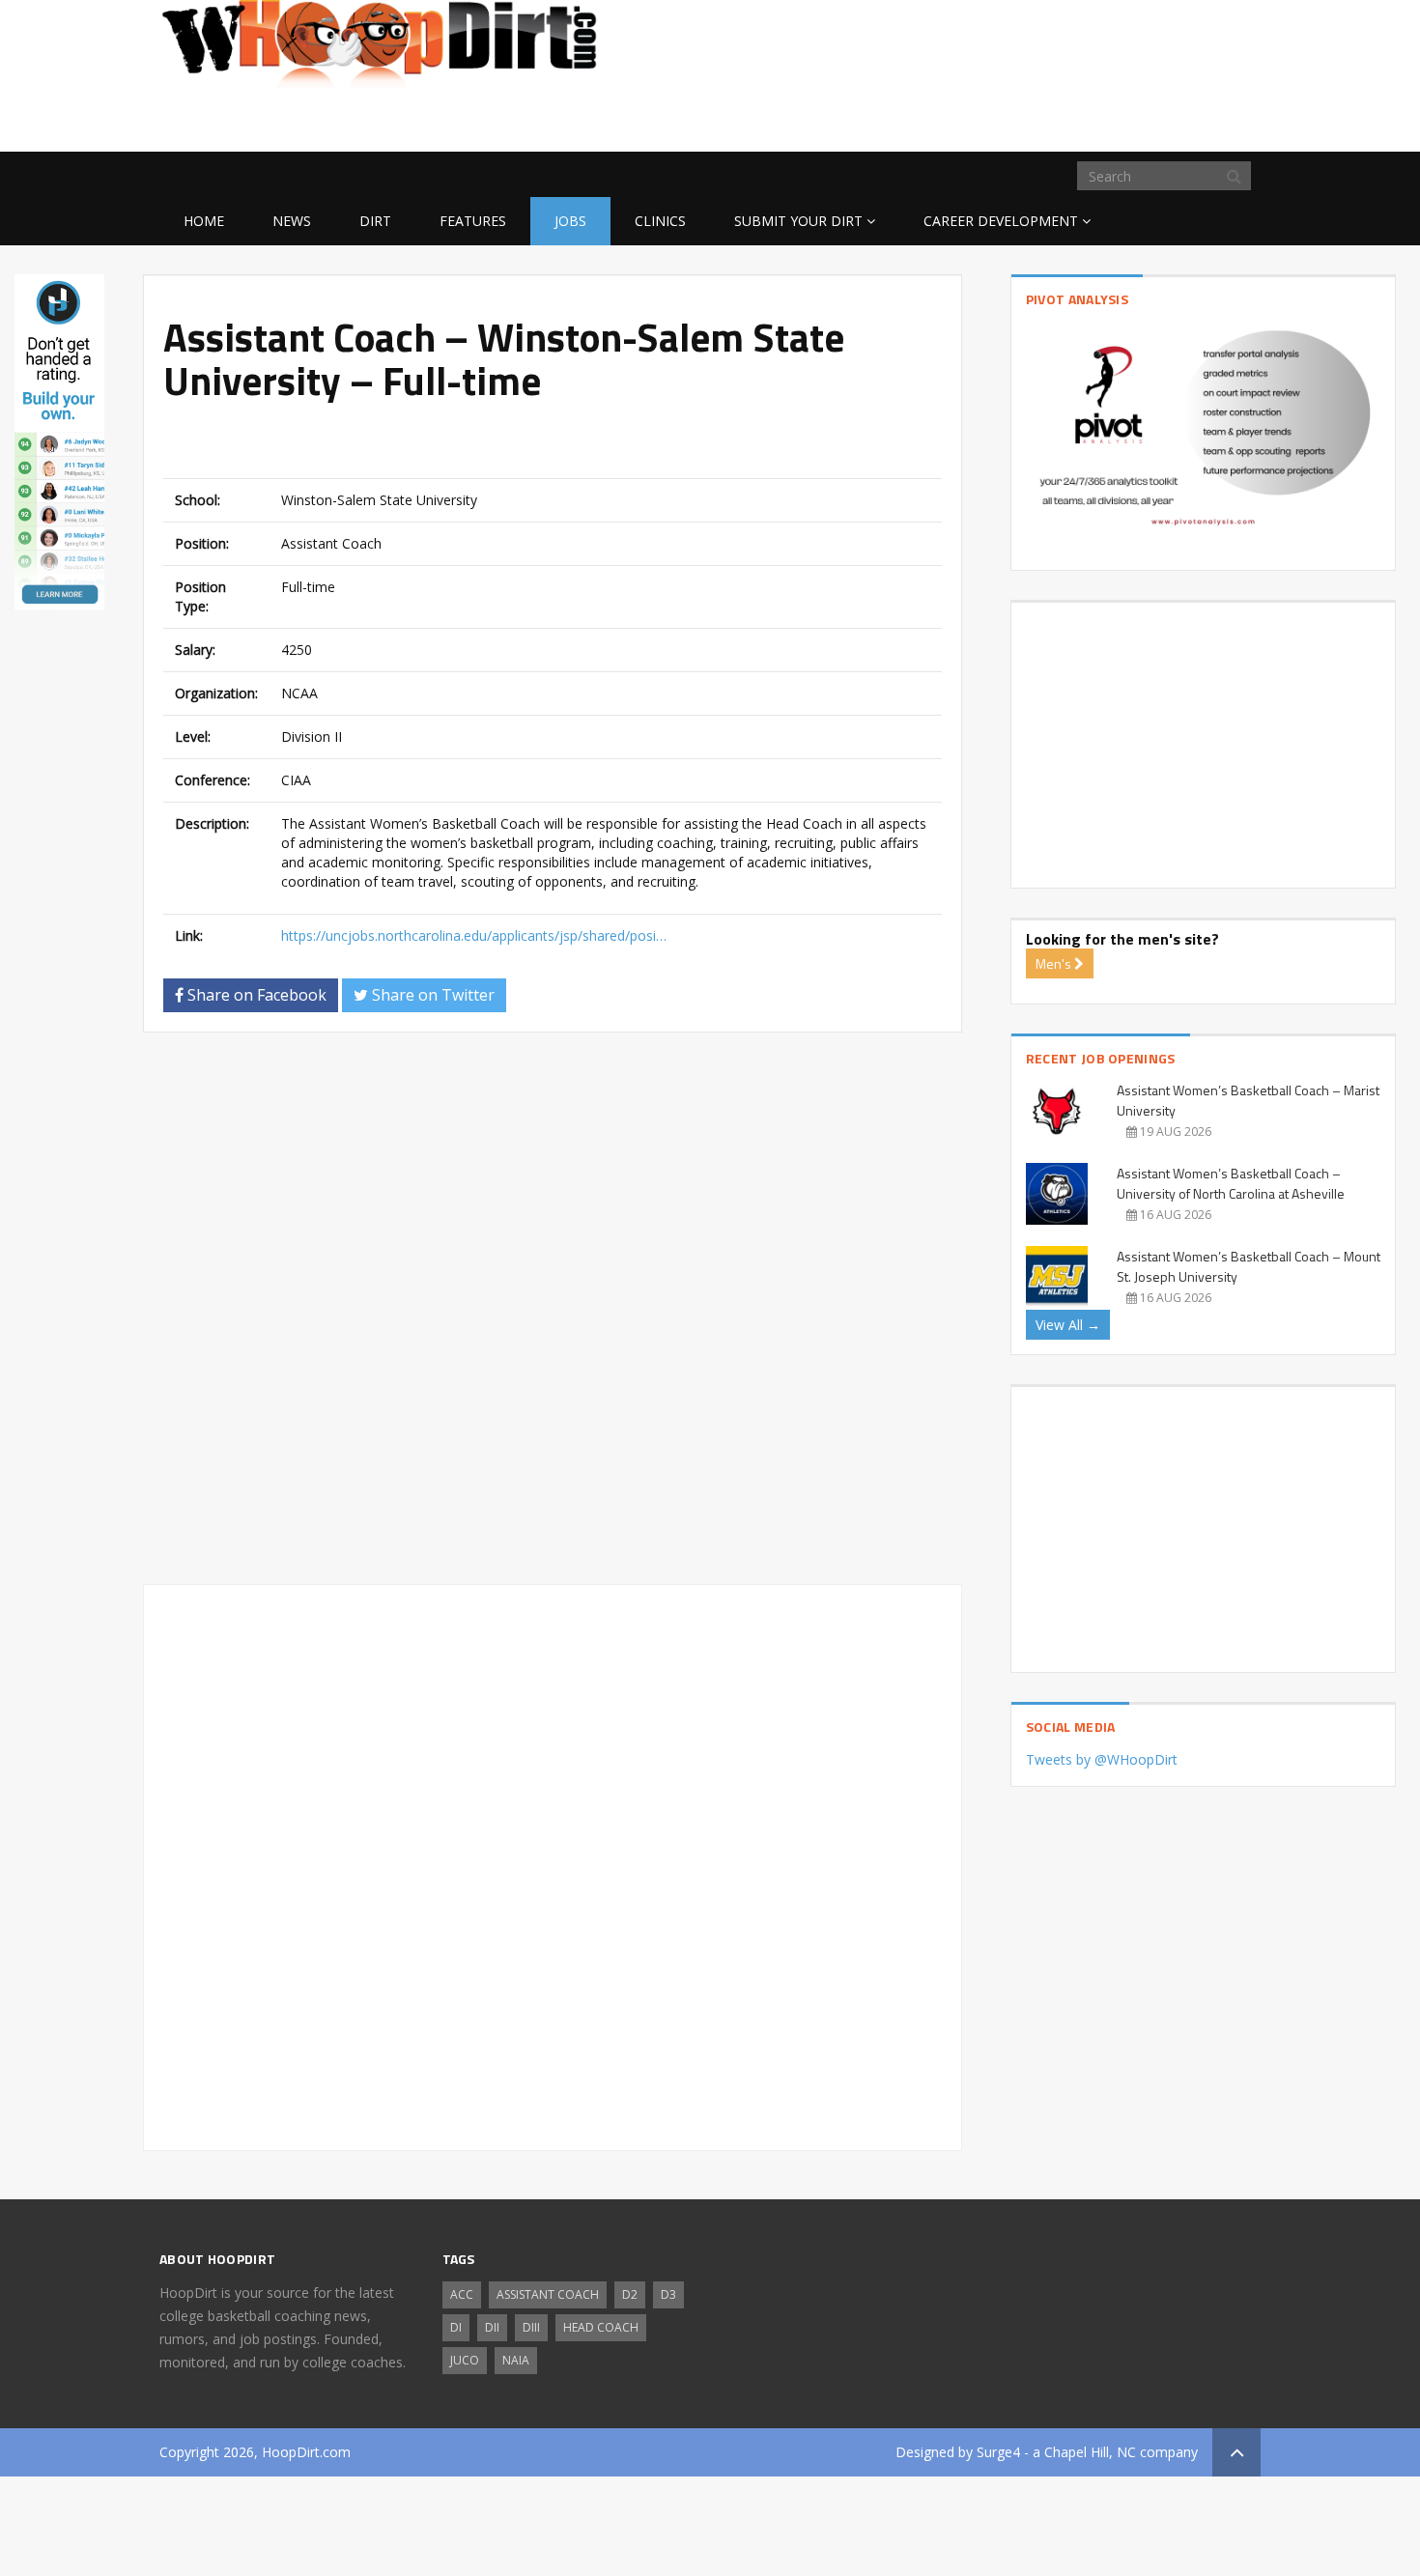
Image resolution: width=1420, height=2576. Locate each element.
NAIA (516, 2360)
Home (204, 221)
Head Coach (601, 2327)
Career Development (1001, 221)
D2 (630, 2294)
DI (456, 2327)
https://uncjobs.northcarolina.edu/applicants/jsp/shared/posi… (474, 935)
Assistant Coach (548, 2294)
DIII (531, 2327)
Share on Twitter (431, 995)
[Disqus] (553, 1316)
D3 (668, 2294)
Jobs (570, 221)
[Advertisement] (1106, 121)
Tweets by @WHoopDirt (1102, 1759)
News (292, 221)
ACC (462, 2294)
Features (473, 221)
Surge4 (998, 2452)
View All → (1068, 1325)
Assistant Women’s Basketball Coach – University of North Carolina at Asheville (1231, 1183)
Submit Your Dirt (798, 221)
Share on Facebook (255, 995)
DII (492, 2327)
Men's (1055, 963)
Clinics (660, 221)
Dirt (375, 221)
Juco (465, 2360)
